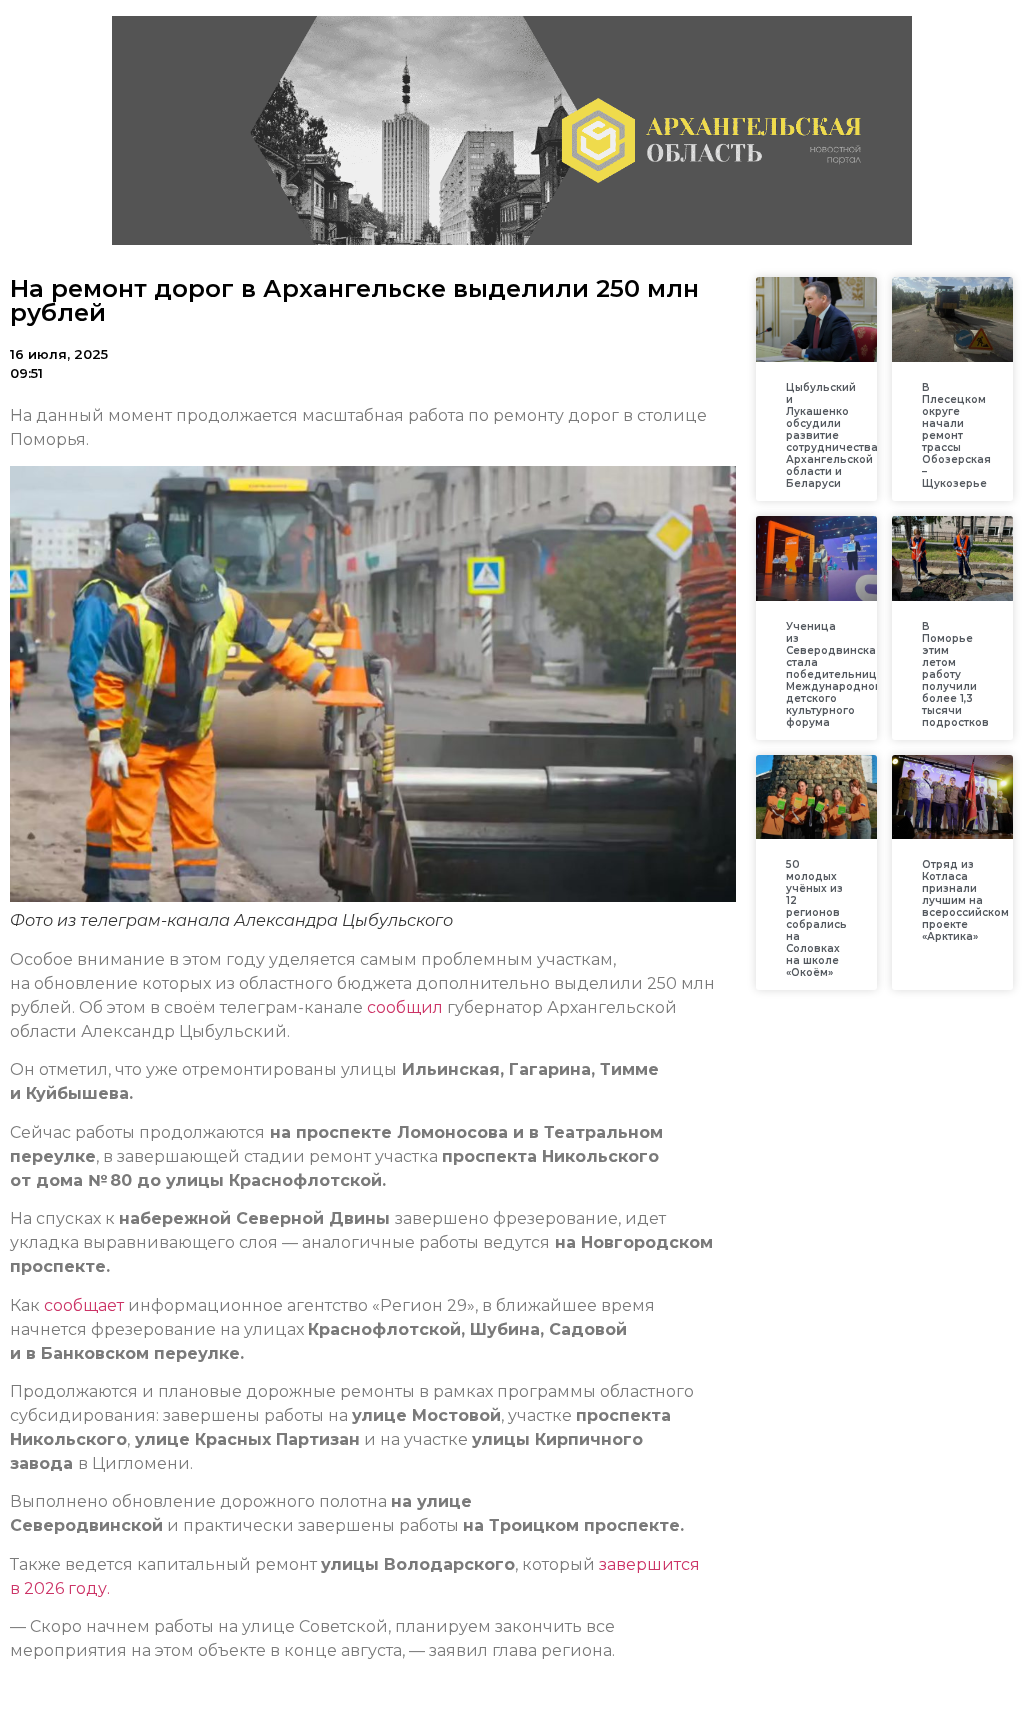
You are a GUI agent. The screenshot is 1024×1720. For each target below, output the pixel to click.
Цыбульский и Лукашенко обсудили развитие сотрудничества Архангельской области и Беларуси (832, 435)
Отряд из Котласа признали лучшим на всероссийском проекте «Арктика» (965, 900)
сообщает (84, 1305)
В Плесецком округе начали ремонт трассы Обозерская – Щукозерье (956, 435)
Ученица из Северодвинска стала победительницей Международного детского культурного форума (838, 674)
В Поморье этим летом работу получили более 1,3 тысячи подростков (955, 674)
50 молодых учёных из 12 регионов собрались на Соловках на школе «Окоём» (816, 918)
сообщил (403, 1007)
